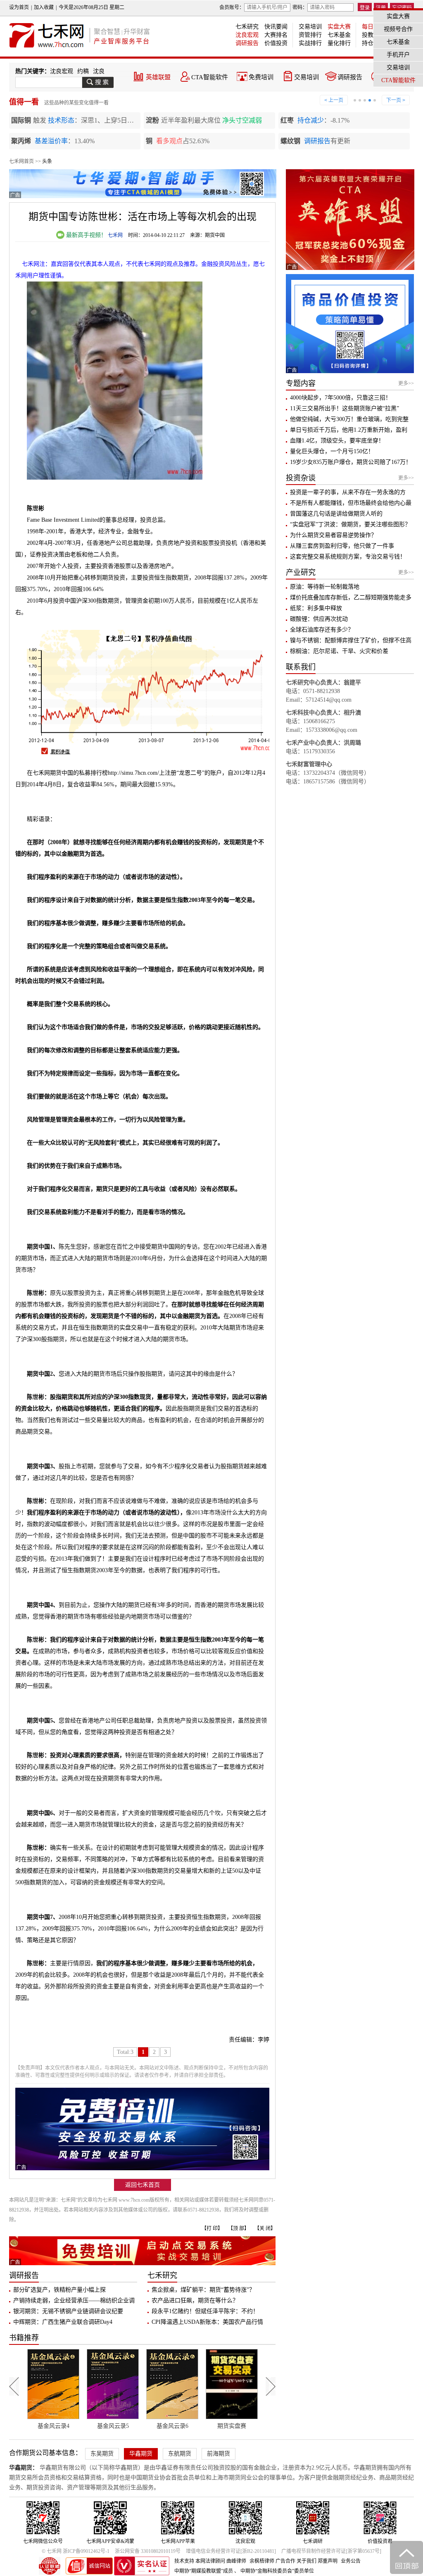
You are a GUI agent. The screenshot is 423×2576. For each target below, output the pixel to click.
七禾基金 (339, 35)
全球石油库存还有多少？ (322, 630)
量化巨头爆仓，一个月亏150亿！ (332, 451)
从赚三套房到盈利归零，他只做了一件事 (342, 546)
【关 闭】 (265, 2228)
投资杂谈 (301, 478)
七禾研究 (247, 27)
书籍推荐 (24, 2338)
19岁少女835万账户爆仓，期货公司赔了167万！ (351, 462)
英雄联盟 (158, 77)
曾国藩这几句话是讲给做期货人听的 (336, 514)
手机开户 (398, 55)
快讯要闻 (276, 27)
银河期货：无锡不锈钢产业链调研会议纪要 (68, 2311)
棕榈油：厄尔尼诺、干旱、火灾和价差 (339, 651)
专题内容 (301, 383)
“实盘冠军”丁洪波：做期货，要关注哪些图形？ (350, 524)
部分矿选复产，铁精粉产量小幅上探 (59, 2290)
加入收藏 (44, 7)
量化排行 (339, 43)
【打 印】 (212, 2228)
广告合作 (285, 2561)
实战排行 (310, 43)
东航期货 (180, 2454)
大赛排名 (276, 35)
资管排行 (310, 35)
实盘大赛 (339, 27)
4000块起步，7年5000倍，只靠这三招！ (341, 398)
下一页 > (396, 100)
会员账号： (232, 7)
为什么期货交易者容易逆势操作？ (333, 535)
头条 (47, 161)
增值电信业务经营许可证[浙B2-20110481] (231, 2551)
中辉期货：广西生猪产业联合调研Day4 (63, 2322)
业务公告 (351, 2561)
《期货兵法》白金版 (232, 2426)
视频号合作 (398, 29)
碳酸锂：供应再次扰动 (319, 619)
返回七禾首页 (143, 2185)
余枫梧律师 (262, 2561)
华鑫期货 (141, 2454)
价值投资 (276, 43)
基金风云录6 (113, 2426)
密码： (300, 7)
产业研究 (301, 572)
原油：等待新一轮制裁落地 (325, 587)
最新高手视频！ (86, 235)
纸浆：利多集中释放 (316, 608)
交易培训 (310, 27)
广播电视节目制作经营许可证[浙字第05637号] (331, 2551)
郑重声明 (328, 2561)
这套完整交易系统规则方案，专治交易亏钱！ (348, 557)
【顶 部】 (239, 2228)
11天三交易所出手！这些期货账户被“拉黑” (345, 408)
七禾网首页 (21, 161)
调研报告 (247, 43)
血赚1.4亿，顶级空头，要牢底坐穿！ (337, 441)
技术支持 (184, 2561)
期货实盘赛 (172, 2426)
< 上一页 (334, 100)
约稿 (83, 71)
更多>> (406, 383)
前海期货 (219, 2454)
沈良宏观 (247, 35)
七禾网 (115, 235)
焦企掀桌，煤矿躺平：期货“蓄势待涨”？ (203, 2290)
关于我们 (307, 2561)
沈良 (99, 71)
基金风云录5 (53, 2426)
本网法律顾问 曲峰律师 (221, 2561)
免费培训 (261, 77)
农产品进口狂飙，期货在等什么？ (195, 2300)
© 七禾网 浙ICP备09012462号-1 (76, 2551)
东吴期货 (102, 2454)
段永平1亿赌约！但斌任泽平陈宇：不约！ (205, 2311)
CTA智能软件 (210, 77)
